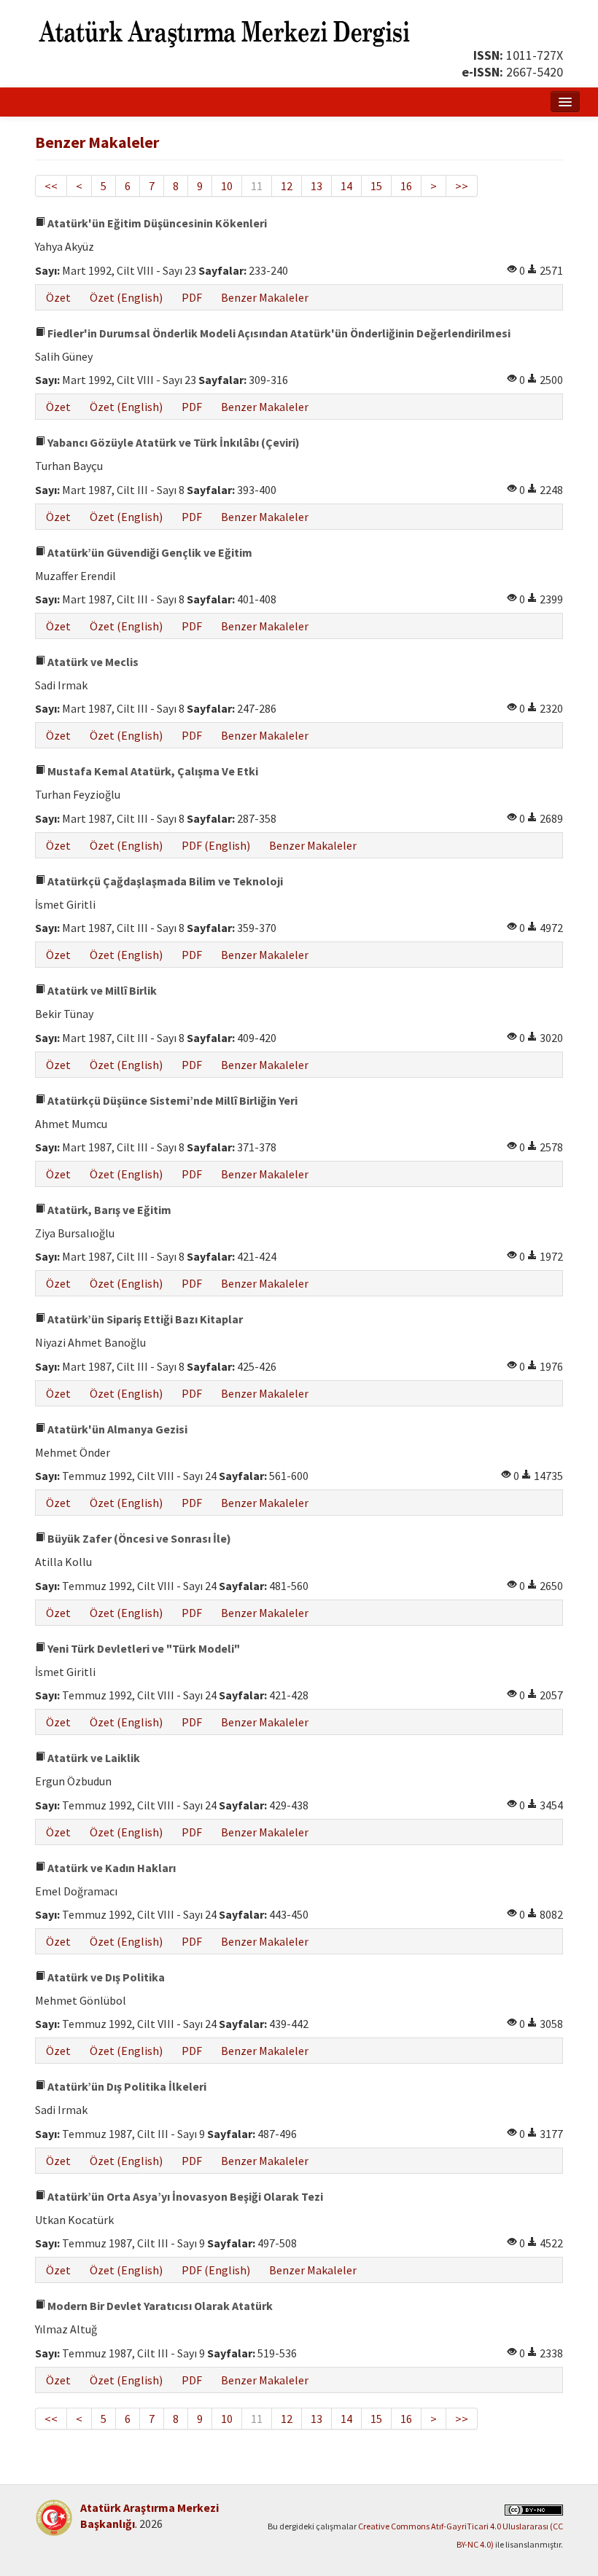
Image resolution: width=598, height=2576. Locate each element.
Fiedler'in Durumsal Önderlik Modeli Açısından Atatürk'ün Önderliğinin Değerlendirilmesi (278, 333)
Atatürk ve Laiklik (93, 1758)
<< (51, 186)
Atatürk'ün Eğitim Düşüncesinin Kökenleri (156, 223)
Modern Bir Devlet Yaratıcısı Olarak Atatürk (159, 2306)
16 (406, 186)
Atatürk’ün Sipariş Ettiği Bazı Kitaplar (144, 1319)
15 (376, 186)
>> (462, 186)
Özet (58, 297)
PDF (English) (216, 845)
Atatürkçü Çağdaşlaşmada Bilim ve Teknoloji (164, 881)
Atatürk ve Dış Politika (105, 1977)
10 (227, 186)
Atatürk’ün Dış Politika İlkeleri (126, 2086)
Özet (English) (126, 297)
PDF (192, 297)
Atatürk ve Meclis (92, 662)
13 (317, 186)
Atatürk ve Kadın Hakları (110, 1868)
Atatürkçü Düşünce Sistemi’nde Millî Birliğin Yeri (171, 1100)
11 (257, 186)
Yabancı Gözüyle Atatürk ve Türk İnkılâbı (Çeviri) (172, 442)
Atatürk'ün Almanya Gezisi (116, 1429)
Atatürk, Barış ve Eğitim (108, 1210)
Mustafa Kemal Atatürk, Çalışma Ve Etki (152, 771)
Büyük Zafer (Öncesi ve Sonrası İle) (138, 1538)
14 (346, 186)
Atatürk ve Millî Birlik (101, 990)
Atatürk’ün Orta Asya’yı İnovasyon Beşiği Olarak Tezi (184, 2196)
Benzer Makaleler (265, 297)
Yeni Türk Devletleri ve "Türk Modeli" (143, 1648)
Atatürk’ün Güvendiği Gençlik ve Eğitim (149, 552)
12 (287, 186)
